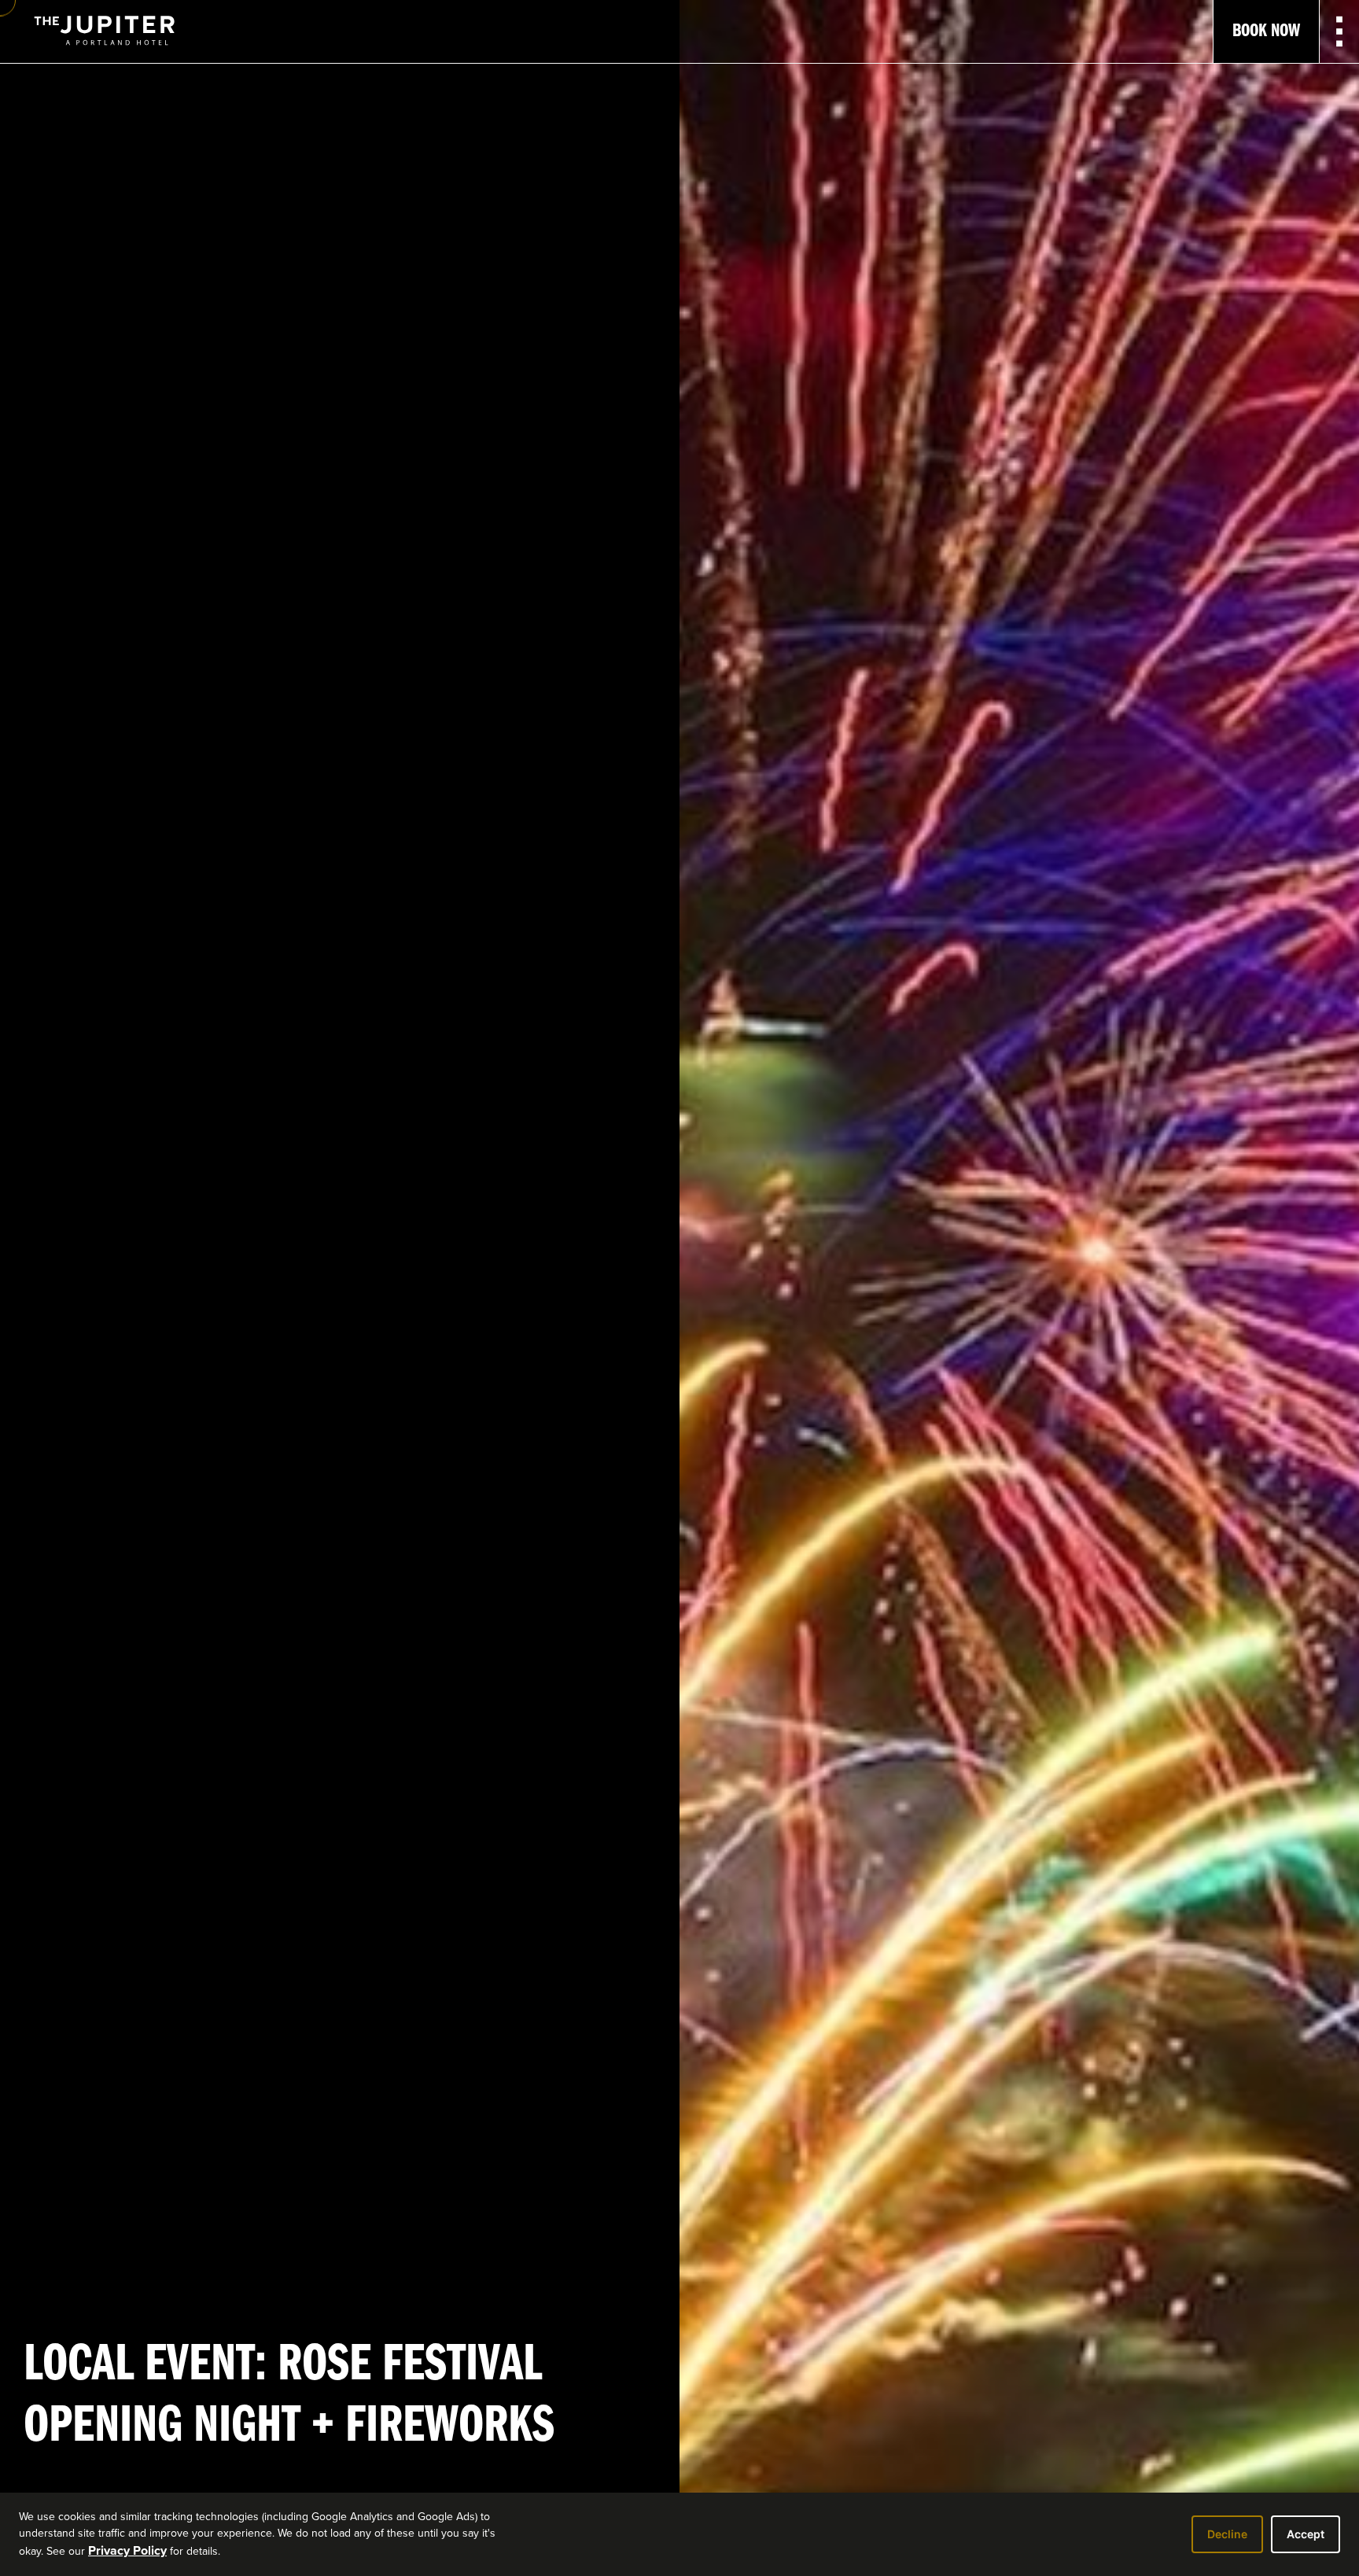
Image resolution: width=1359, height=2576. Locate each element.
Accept (1306, 2534)
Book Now (1266, 31)
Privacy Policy (127, 2550)
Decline (1227, 2534)
